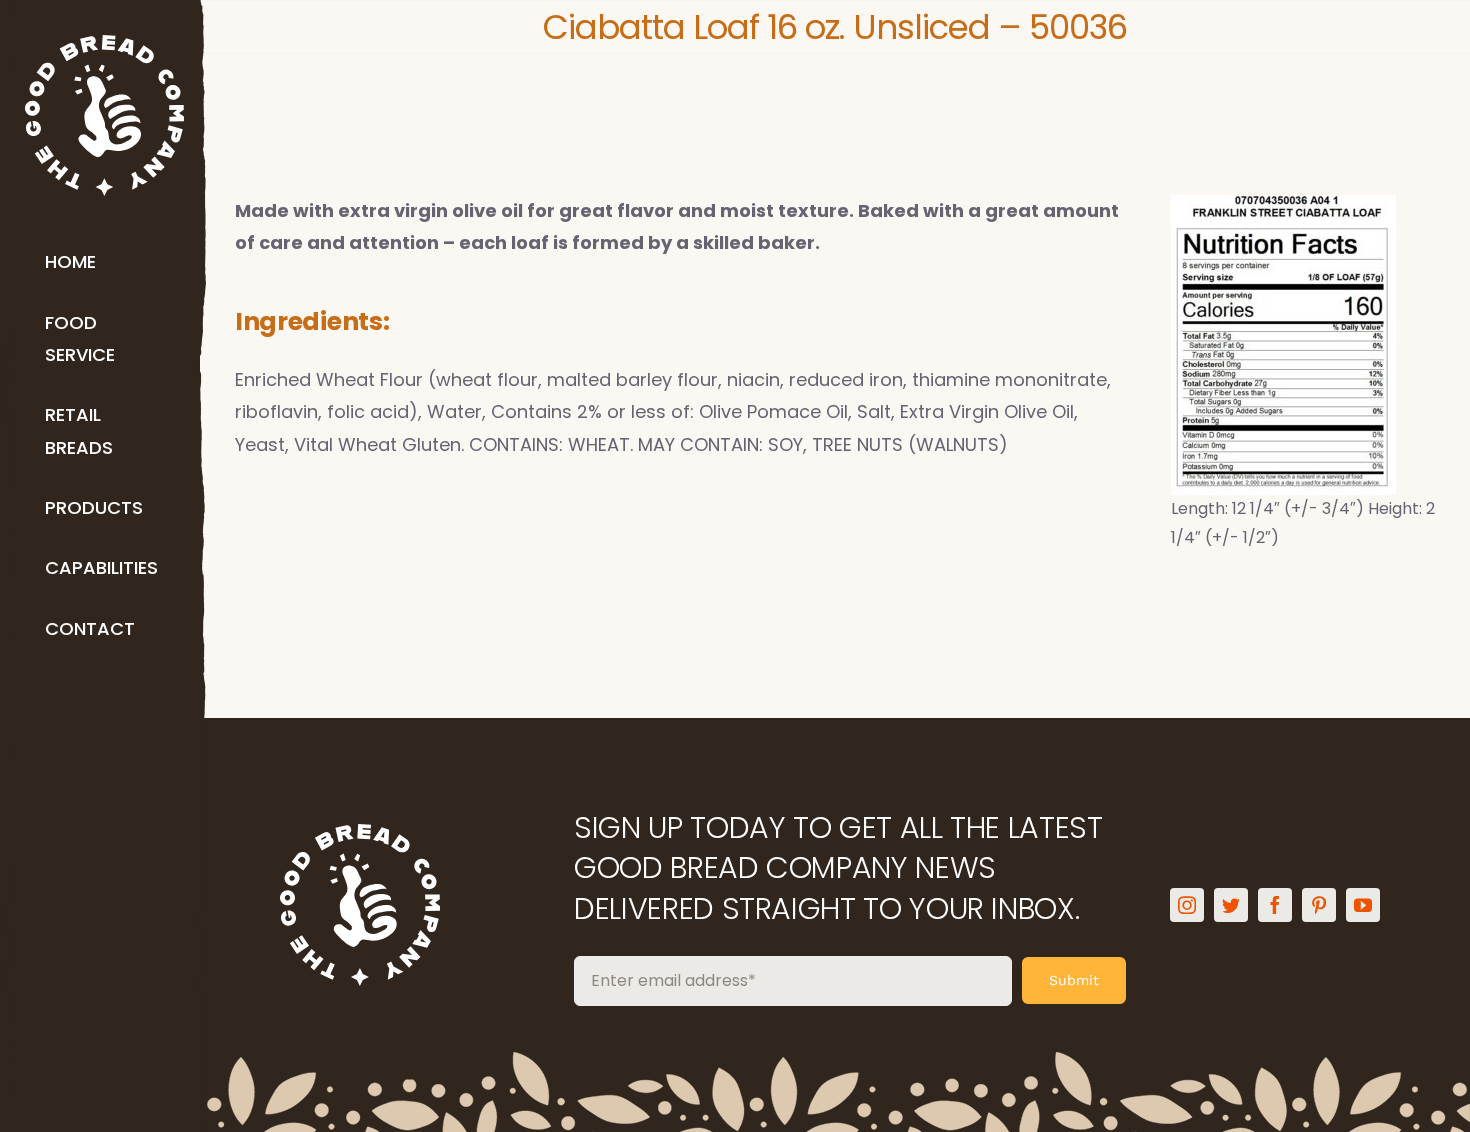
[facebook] (1275, 905)
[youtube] (1363, 905)
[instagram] (1187, 905)
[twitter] (1231, 905)
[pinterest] (1319, 905)
